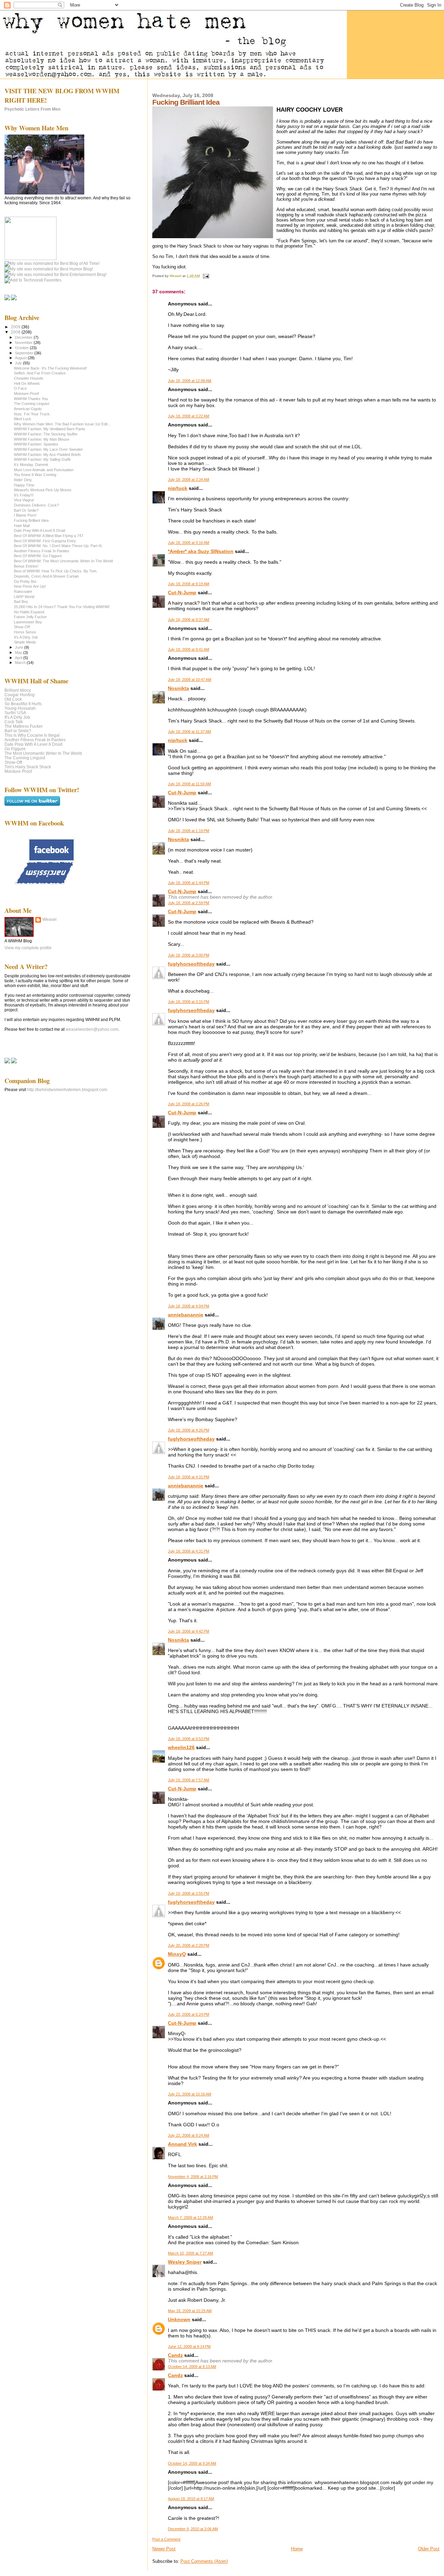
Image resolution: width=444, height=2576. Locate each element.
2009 (16, 327)
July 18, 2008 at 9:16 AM (189, 543)
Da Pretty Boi (25, 581)
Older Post (429, 2549)
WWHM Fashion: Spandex (36, 444)
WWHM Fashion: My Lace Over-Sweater (48, 449)
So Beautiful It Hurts (23, 704)
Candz (175, 2355)
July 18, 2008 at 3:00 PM (189, 955)
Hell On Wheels (27, 383)
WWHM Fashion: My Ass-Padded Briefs (47, 455)
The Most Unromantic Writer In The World (43, 753)
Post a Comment (166, 2539)
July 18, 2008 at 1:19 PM (189, 831)
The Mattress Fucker (24, 726)
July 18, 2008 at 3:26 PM (189, 1104)
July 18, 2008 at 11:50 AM (189, 784)
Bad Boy (21, 602)
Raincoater (23, 591)
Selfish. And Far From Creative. (40, 373)
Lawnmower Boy (28, 622)
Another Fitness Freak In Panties (42, 551)
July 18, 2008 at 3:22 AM (189, 416)
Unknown (179, 2319)
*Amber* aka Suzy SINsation (201, 551)
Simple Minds (25, 642)
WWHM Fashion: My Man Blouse (42, 439)
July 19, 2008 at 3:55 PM (189, 1893)
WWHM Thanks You (31, 399)
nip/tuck (178, 488)
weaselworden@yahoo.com (92, 1029)
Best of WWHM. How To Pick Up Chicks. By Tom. (56, 571)
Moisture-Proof (26, 394)
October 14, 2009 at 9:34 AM (192, 2463)
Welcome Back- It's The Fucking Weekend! (50, 368)
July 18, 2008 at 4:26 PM (189, 1430)
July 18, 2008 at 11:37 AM (189, 732)
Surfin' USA (15, 713)
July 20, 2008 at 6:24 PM (189, 2014)
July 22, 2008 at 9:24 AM (189, 2135)
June (20, 647)
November (24, 343)
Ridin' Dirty (23, 480)
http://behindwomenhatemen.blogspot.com (67, 1090)
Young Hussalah (20, 708)
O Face (20, 388)
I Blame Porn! (25, 515)
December (24, 337)
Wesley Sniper (185, 2262)
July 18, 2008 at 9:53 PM (189, 1739)
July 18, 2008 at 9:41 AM (189, 649)
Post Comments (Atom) (204, 2561)
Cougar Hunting (20, 695)
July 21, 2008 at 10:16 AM (190, 2094)
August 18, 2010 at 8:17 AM (191, 2499)
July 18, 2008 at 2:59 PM (189, 903)
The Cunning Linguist (32, 404)
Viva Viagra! (24, 500)
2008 (16, 332)
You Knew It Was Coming (35, 475)
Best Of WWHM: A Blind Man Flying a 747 (49, 536)
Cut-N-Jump (182, 593)
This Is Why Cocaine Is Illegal (32, 735)
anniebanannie (186, 1315)
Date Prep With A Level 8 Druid (40, 530)
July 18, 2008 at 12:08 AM (190, 381)
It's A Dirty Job (26, 637)
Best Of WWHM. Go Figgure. (38, 556)
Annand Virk (182, 2144)
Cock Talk (14, 722)
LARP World (24, 597)
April (19, 658)
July (19, 363)
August (21, 358)
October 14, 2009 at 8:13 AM (192, 2367)
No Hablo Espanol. (29, 612)
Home (297, 2549)
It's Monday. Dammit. (31, 465)
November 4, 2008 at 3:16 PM (193, 2177)
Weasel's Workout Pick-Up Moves (43, 490)
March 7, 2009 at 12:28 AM (190, 2218)
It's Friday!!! (24, 495)
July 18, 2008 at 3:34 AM (189, 479)
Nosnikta (178, 688)
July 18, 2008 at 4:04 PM (189, 1306)
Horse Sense (25, 632)
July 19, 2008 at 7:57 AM (189, 1780)
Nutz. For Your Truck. (32, 414)
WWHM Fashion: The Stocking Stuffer (46, 434)
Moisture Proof (18, 771)
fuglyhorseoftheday (191, 964)
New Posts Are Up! (30, 586)
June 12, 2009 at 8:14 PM (189, 2346)
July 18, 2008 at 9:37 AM (189, 620)
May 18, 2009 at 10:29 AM (190, 2311)
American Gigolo (28, 409)
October (22, 348)
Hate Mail (22, 526)
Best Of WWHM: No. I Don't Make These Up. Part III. (58, 546)
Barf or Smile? (18, 731)
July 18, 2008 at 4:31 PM (189, 1477)
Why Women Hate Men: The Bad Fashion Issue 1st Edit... (62, 424)
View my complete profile (28, 948)
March (21, 663)
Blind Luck (23, 419)
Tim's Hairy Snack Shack (28, 767)
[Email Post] (205, 276)
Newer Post (164, 2549)
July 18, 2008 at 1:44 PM (189, 883)
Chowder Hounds (29, 378)
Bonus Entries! (26, 566)
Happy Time (24, 485)
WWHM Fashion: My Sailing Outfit (42, 459)
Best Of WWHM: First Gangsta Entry (45, 541)
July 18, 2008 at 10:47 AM (190, 680)
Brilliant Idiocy (18, 690)
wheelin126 (181, 1747)
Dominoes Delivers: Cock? (36, 505)
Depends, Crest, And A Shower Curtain (46, 576)
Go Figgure (15, 749)
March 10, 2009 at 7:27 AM (190, 2253)
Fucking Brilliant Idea (31, 520)
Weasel (49, 919)
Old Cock (13, 699)
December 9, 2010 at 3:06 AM (193, 2529)
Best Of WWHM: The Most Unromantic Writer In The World (63, 561)
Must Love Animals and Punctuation (44, 470)
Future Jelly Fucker (30, 617)
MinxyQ (177, 1954)
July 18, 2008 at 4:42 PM (189, 1631)
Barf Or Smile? (26, 510)
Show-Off (22, 627)
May (19, 652)
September (25, 353)
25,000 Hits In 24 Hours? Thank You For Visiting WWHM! (62, 607)
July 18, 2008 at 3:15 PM (189, 1002)
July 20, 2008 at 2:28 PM (189, 1945)
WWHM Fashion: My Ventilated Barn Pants (50, 429)
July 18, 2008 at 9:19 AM (189, 584)
